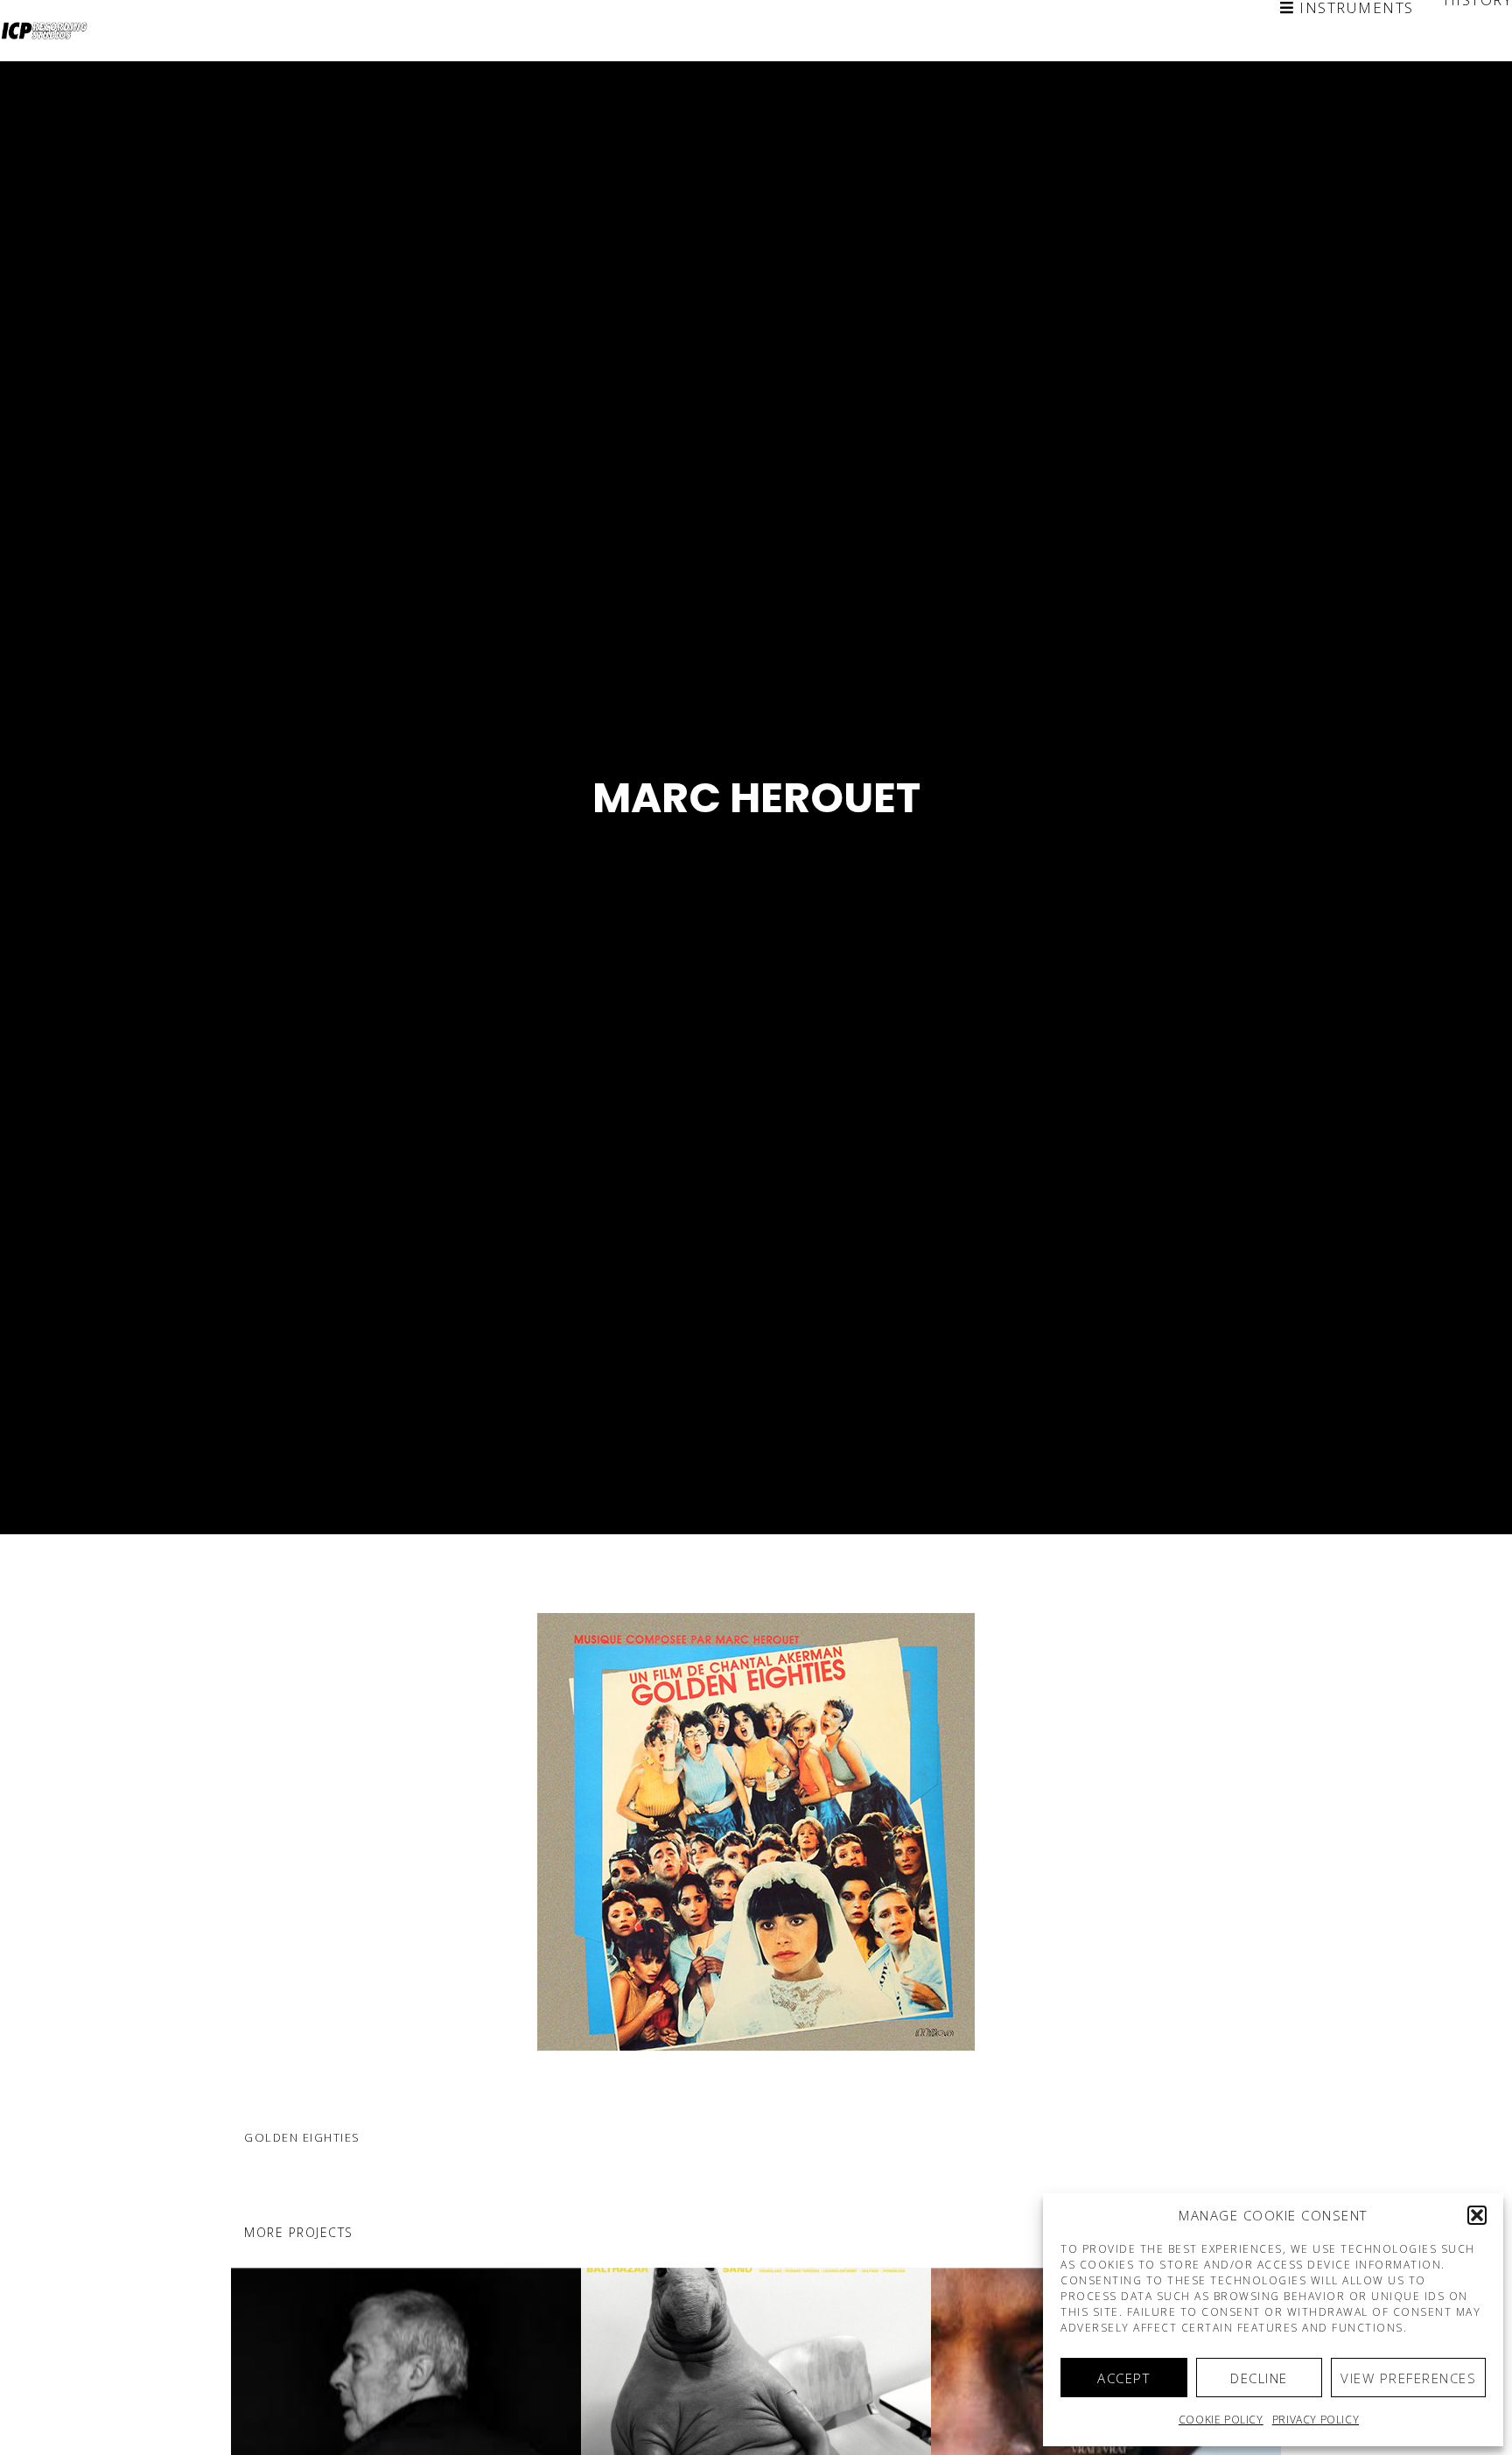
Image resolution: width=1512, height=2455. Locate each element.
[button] (1477, 2215)
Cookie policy (1221, 2420)
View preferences (1408, 2378)
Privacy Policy (1316, 2420)
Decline (1259, 2378)
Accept (1123, 2378)
